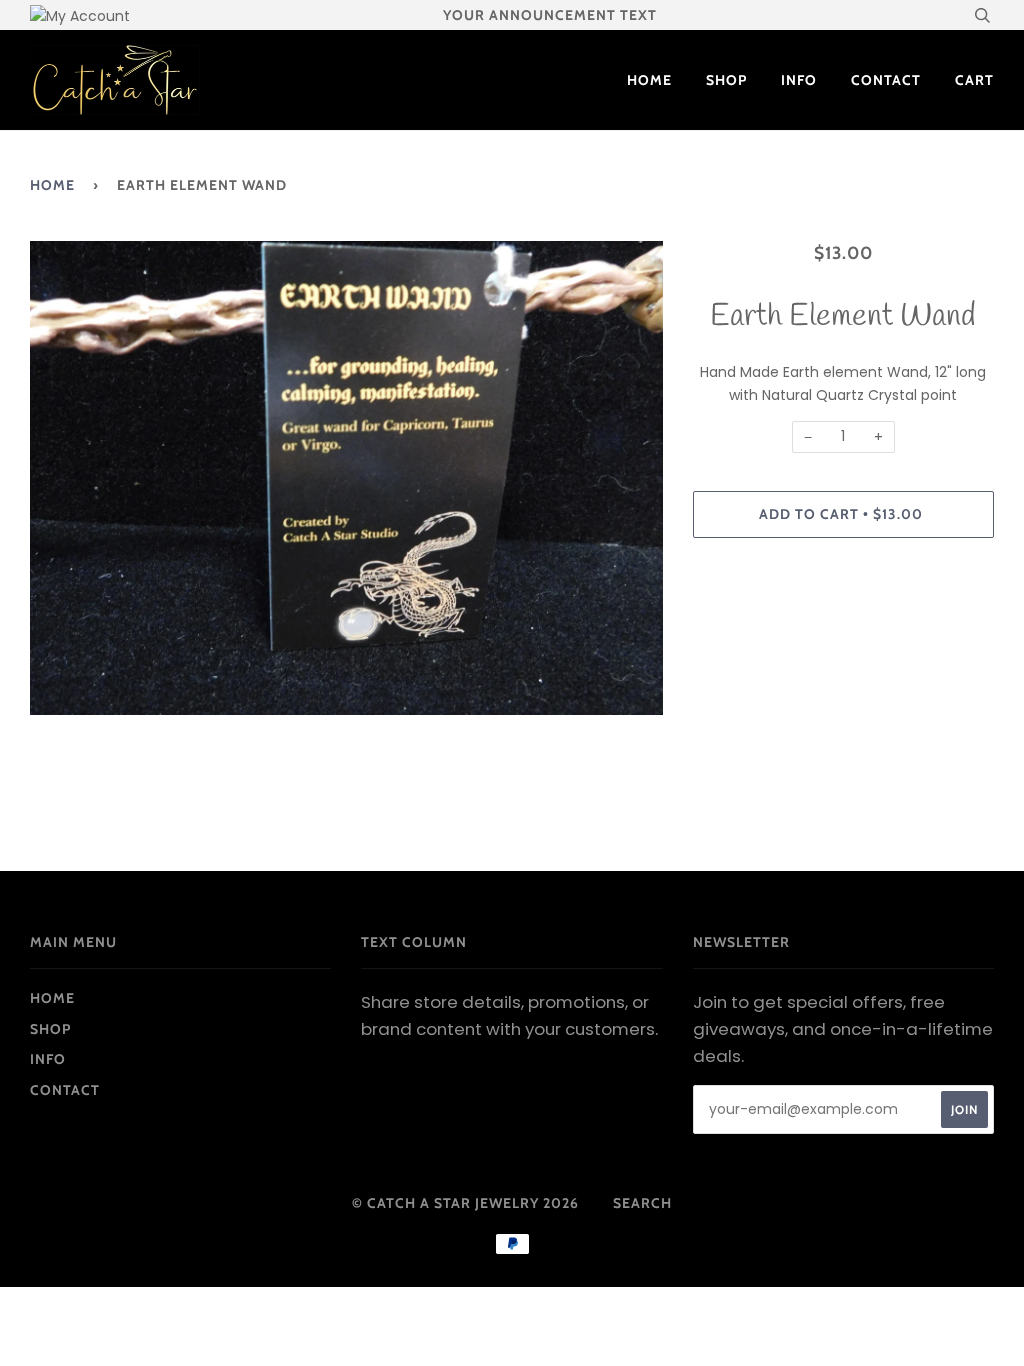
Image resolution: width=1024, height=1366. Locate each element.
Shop (726, 80)
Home (649, 80)
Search (642, 1203)
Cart (974, 80)
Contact (886, 80)
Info (799, 80)
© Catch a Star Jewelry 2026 (465, 1203)
